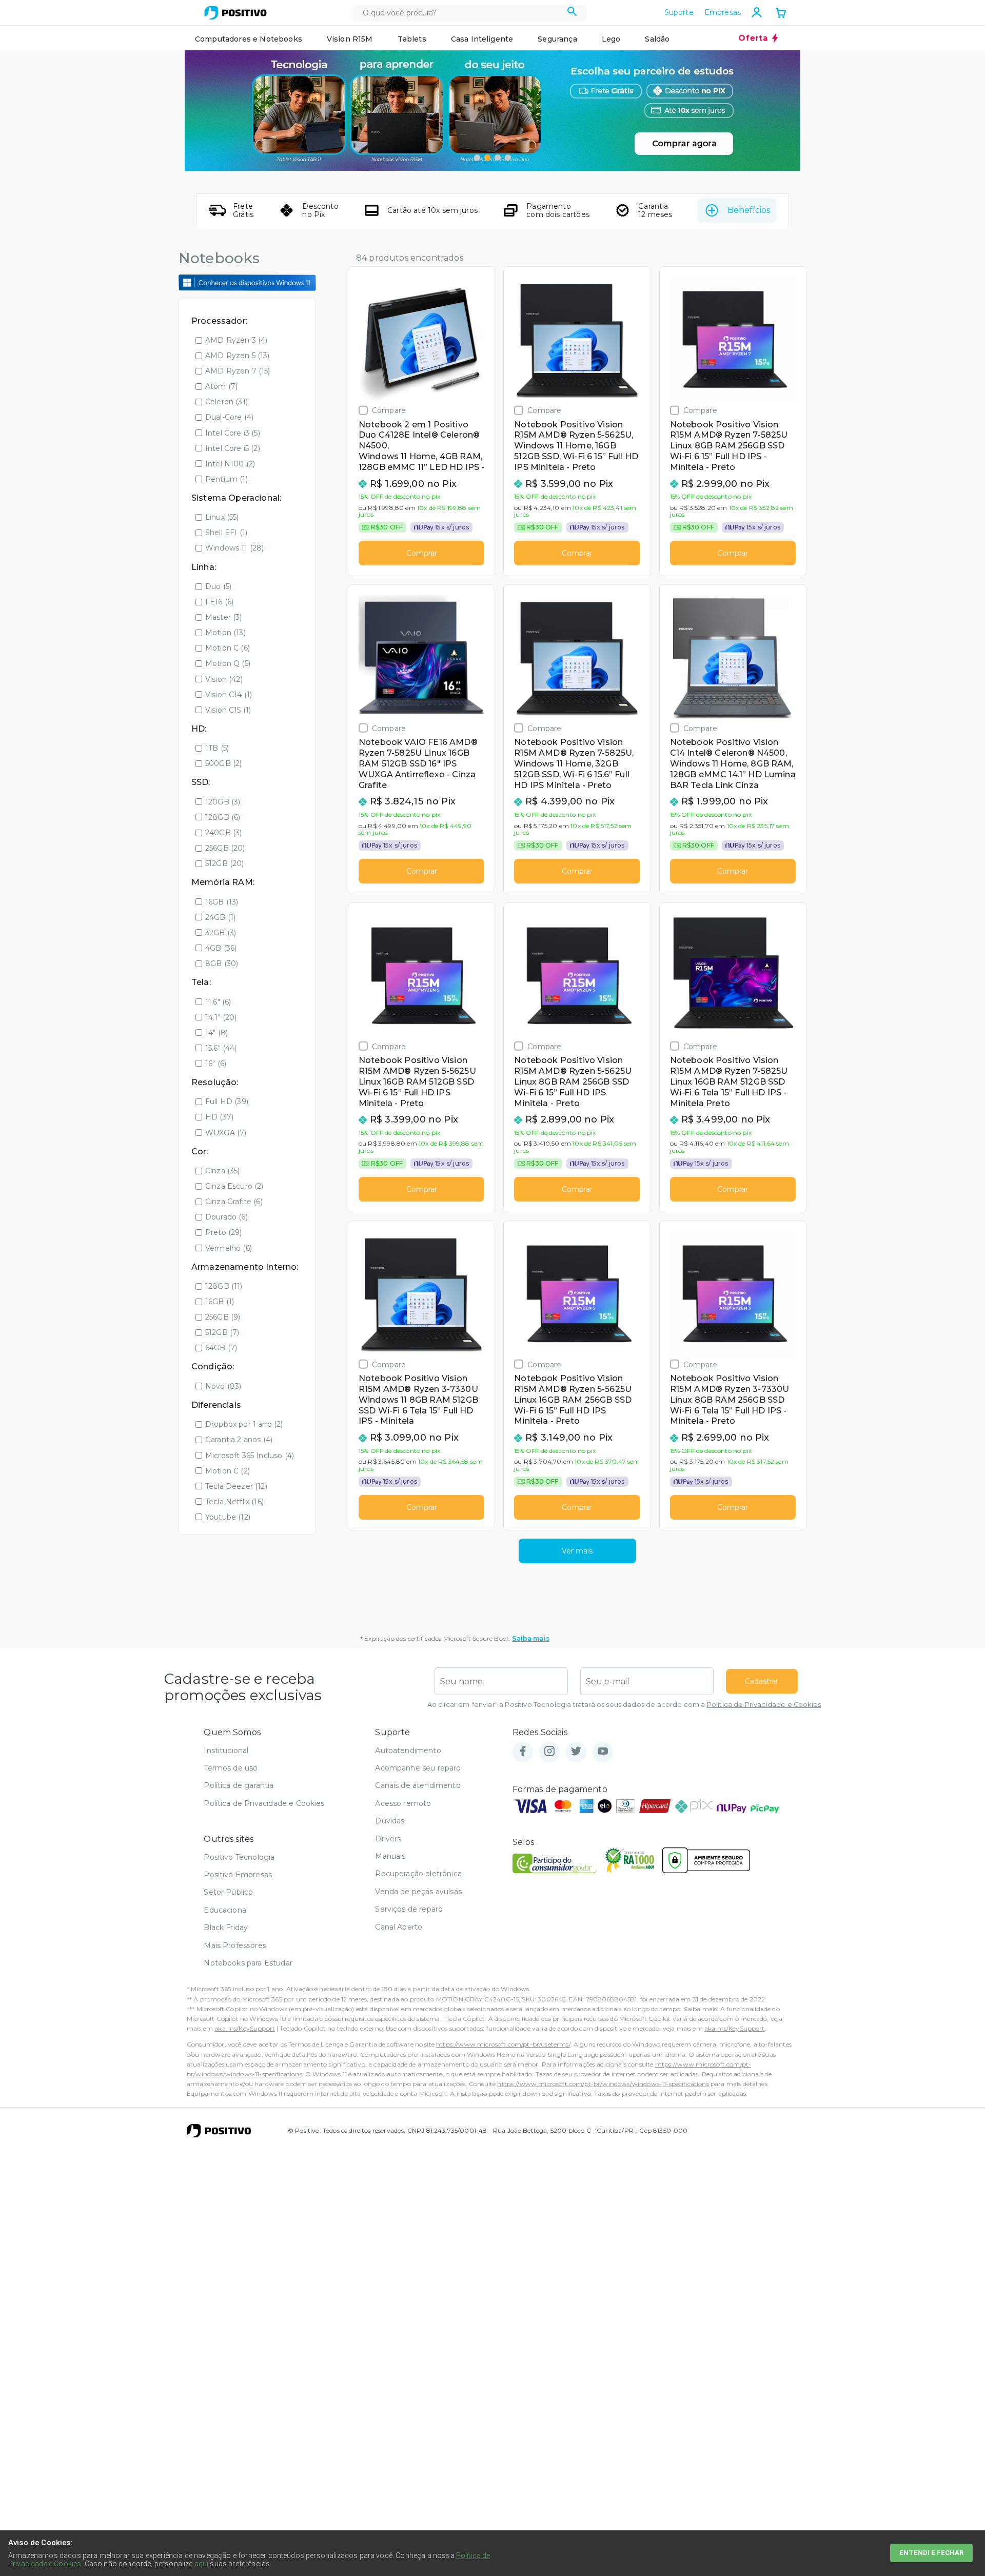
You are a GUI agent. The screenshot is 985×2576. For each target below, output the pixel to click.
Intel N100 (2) (230, 464)
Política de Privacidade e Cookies (764, 1705)
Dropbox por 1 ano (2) (244, 1424)
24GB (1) (220, 917)
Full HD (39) (227, 1102)
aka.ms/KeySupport (245, 2028)
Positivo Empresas (238, 1875)
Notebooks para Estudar (248, 1963)
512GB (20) (225, 863)
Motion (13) (225, 633)
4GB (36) (221, 948)
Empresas (723, 12)
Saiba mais (531, 1638)
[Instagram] (549, 1752)
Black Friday (226, 1928)
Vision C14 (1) (229, 695)
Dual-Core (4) (229, 417)
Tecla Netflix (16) (234, 1502)
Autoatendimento (408, 1751)
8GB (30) (222, 963)
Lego (611, 39)
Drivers (388, 1839)
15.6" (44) (221, 1048)
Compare (389, 410)
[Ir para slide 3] (498, 158)
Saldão (657, 39)
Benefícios (749, 210)
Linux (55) (222, 517)
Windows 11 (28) (234, 548)
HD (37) (219, 1117)
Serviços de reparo (409, 1909)
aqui (202, 2564)
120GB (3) (223, 802)
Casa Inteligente (482, 39)
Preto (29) (224, 1232)
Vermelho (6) (229, 1248)
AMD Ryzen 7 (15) (238, 371)
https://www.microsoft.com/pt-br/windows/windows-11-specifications (603, 2084)
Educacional (226, 1910)
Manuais (390, 1856)
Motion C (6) (228, 648)
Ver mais (577, 1551)
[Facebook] (523, 1752)
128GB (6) (223, 817)
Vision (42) (224, 679)
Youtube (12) (228, 1517)
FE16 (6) (219, 602)
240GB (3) (223, 833)
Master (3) (224, 617)
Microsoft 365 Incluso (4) (250, 1456)
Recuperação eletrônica (418, 1874)
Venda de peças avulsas (418, 1892)
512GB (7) (222, 1332)
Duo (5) (218, 586)
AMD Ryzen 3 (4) (236, 340)
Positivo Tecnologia (239, 1857)
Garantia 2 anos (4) (239, 1440)
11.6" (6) (218, 1002)
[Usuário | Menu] (757, 12)
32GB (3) (221, 933)
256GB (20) (225, 848)
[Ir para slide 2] (487, 158)
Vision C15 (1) (228, 710)
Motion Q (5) (228, 663)
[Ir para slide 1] (477, 158)
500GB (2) (223, 763)
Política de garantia (239, 1785)
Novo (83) (223, 1386)
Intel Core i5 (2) (233, 448)
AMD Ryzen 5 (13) (238, 356)
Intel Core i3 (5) (233, 433)
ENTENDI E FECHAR (931, 2553)
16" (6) (216, 1064)
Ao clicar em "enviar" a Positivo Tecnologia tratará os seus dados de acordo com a (624, 1705)
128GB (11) (224, 1286)
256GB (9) (223, 1317)
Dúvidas (390, 1821)
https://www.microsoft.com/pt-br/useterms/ (503, 2044)
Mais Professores (235, 1945)
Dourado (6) (226, 1217)
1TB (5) (217, 748)
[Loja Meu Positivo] (235, 13)
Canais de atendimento (418, 1785)
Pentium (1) (226, 479)
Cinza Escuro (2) (234, 1186)
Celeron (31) (226, 402)
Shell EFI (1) (226, 533)
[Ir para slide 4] (508, 158)
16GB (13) (222, 902)
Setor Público (228, 1892)
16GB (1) (220, 1302)
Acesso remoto (403, 1803)
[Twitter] (576, 1752)
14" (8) (216, 1033)
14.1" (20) (221, 1017)
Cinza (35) (223, 1171)
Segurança (557, 39)
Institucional (226, 1751)
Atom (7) (221, 386)
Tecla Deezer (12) (236, 1486)
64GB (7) (221, 1348)
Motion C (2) (228, 1471)
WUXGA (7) (226, 1133)
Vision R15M (350, 39)
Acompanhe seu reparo (418, 1768)
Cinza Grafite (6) (234, 1202)
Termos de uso (231, 1768)
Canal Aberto (399, 1927)
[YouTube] (603, 1752)
